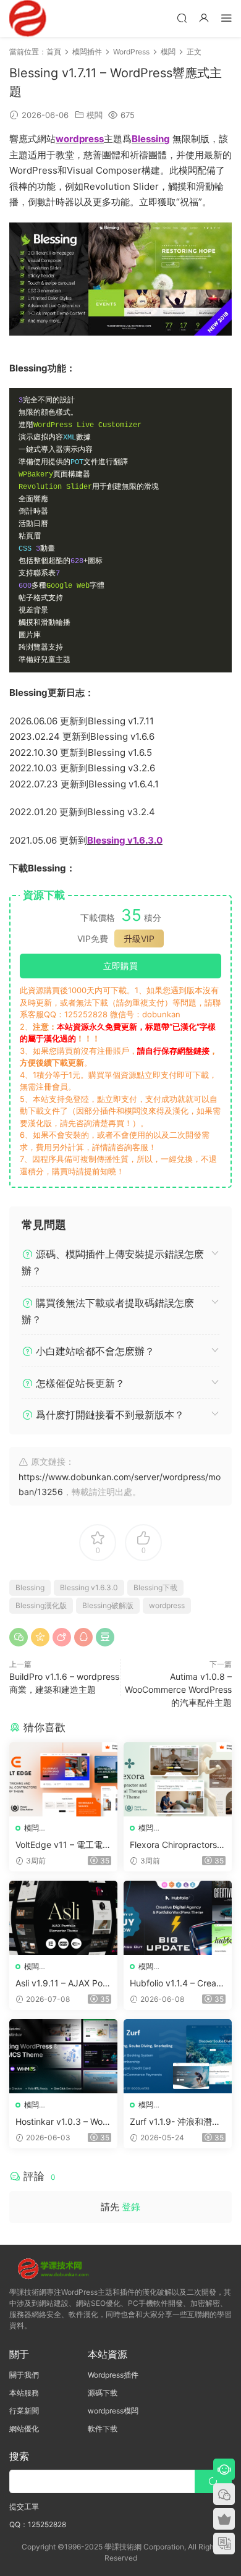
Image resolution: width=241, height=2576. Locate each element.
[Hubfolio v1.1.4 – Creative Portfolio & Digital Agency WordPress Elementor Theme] (178, 1918)
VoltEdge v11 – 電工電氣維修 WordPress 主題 (63, 1845)
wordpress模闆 (113, 2411)
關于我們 (24, 2375)
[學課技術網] (28, 19)
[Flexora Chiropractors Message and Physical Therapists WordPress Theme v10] (178, 1779)
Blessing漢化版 (41, 1605)
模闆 (95, 115)
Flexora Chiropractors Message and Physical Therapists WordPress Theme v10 (175, 1845)
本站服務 (24, 2393)
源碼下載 (103, 2393)
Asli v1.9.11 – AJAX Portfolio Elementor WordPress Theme (62, 1984)
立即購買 (120, 966)
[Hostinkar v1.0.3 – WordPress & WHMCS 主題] (63, 2056)
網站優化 (24, 2429)
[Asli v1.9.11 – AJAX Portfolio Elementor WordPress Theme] (63, 1918)
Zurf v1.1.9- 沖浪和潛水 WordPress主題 (175, 2122)
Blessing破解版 (108, 1605)
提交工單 (24, 2506)
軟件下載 (103, 2429)
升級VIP (139, 938)
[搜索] (182, 18)
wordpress (167, 1605)
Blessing (30, 1587)
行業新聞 (24, 2411)
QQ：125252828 (38, 2524)
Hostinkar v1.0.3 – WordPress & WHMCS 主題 (63, 2122)
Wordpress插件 (113, 2375)
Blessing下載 (155, 1587)
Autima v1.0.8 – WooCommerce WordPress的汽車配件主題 (178, 1689)
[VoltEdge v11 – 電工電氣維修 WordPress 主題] (63, 1779)
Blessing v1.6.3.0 (89, 1587)
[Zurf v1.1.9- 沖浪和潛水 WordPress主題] (178, 2056)
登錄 (131, 2207)
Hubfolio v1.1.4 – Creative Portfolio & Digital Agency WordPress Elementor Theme (177, 1984)
